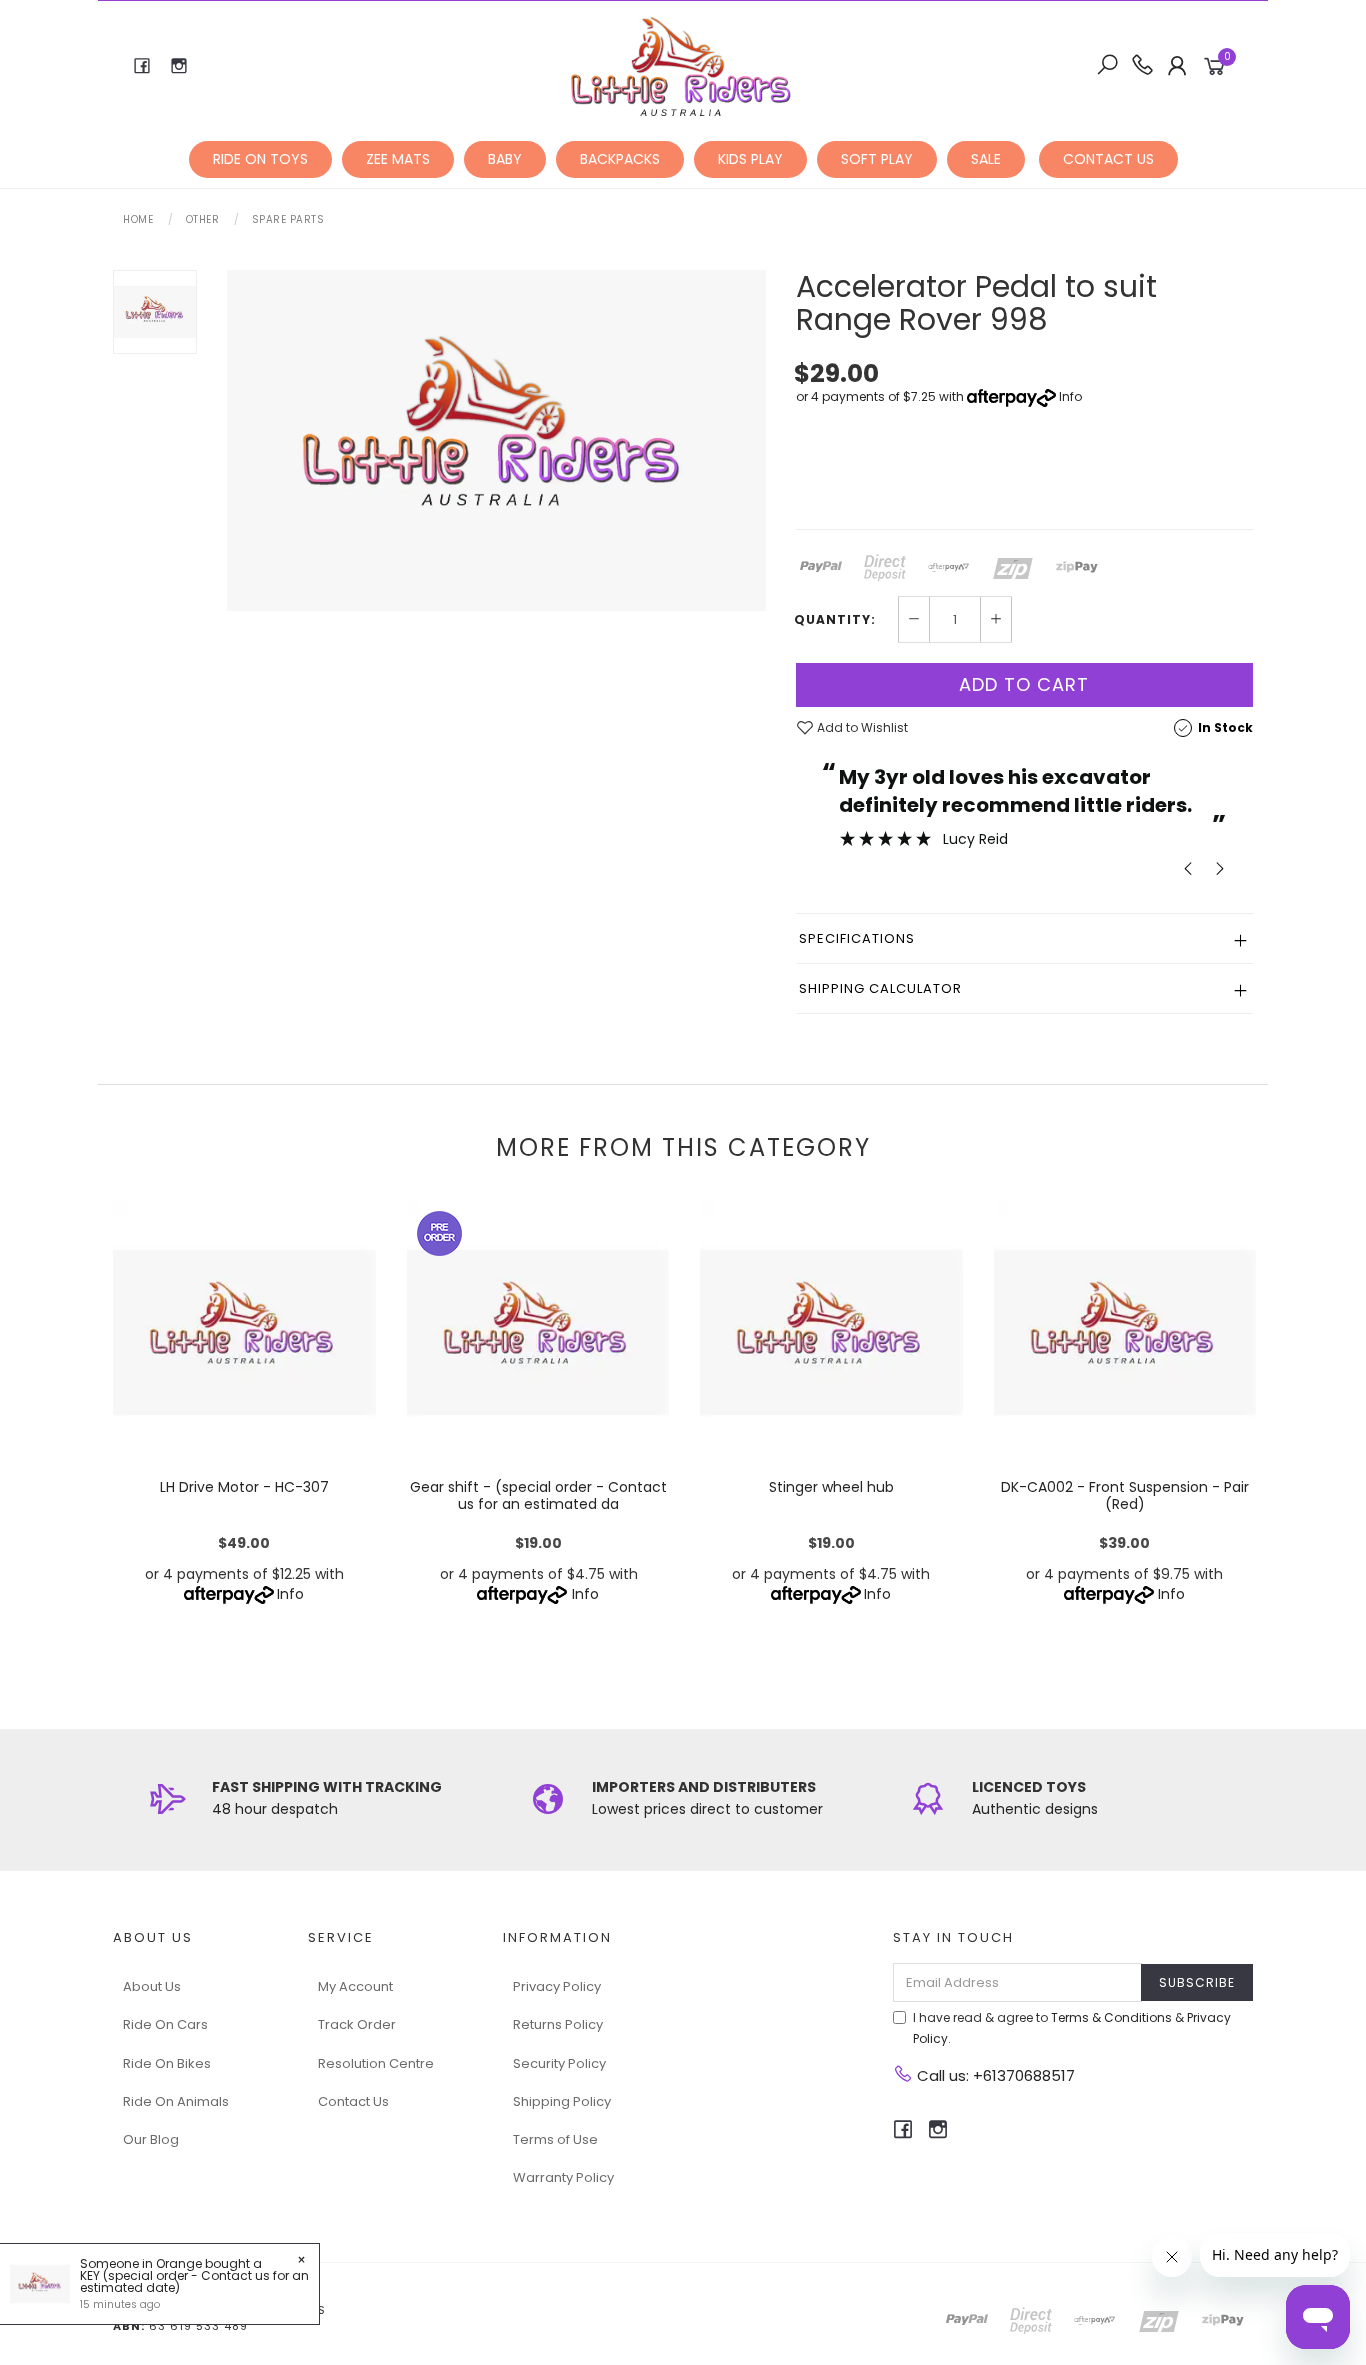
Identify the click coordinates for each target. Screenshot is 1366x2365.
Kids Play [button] (750, 159)
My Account (355, 1986)
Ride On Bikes (167, 2063)
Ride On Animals (176, 2101)
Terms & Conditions (1111, 2017)
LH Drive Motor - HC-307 (244, 1487)
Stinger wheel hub (831, 1487)
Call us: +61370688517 (994, 2075)
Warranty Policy (563, 2177)
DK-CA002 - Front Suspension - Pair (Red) (1125, 1495)
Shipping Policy (562, 2101)
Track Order (357, 2024)
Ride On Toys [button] (260, 159)
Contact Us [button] (1108, 159)
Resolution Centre (376, 2063)
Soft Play (877, 159)
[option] (496, 440)
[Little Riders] (681, 65)
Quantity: (835, 620)
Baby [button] (505, 159)
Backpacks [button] (620, 159)
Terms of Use (555, 2139)
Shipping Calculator (880, 988)
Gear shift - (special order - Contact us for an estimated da (537, 1495)
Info (1070, 396)
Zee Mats (398, 159)
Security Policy (559, 2063)
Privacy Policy (557, 1986)
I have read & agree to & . (1072, 2028)
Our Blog (151, 2139)
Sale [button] (986, 159)
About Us (152, 1986)
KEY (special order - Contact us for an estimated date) (194, 2281)
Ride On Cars (165, 2024)
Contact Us (353, 2101)
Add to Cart (1024, 684)
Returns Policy (558, 2024)
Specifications (857, 938)
